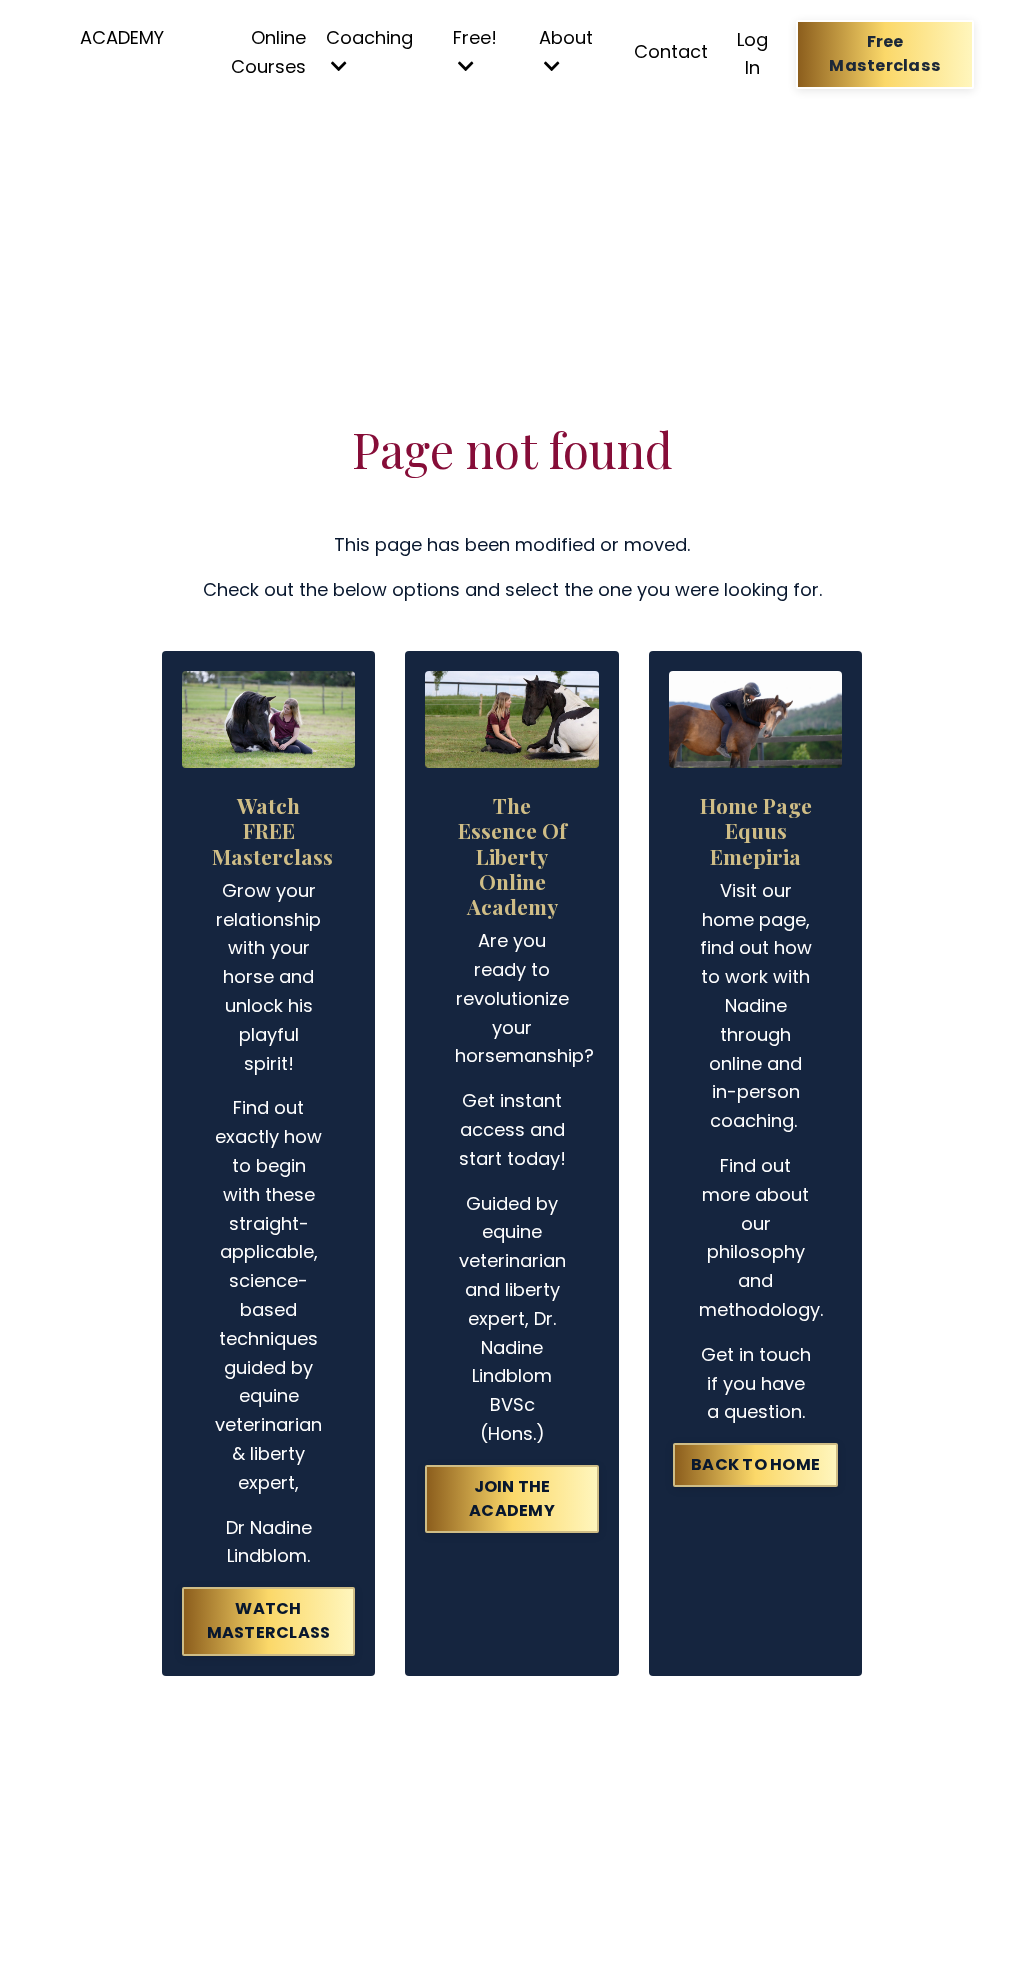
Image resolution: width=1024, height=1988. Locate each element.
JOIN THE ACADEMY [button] (512, 1498)
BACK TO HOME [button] (755, 1464)
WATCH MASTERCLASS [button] (269, 1620)
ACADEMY (122, 37)
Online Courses (268, 52)
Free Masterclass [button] (885, 53)
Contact (671, 51)
